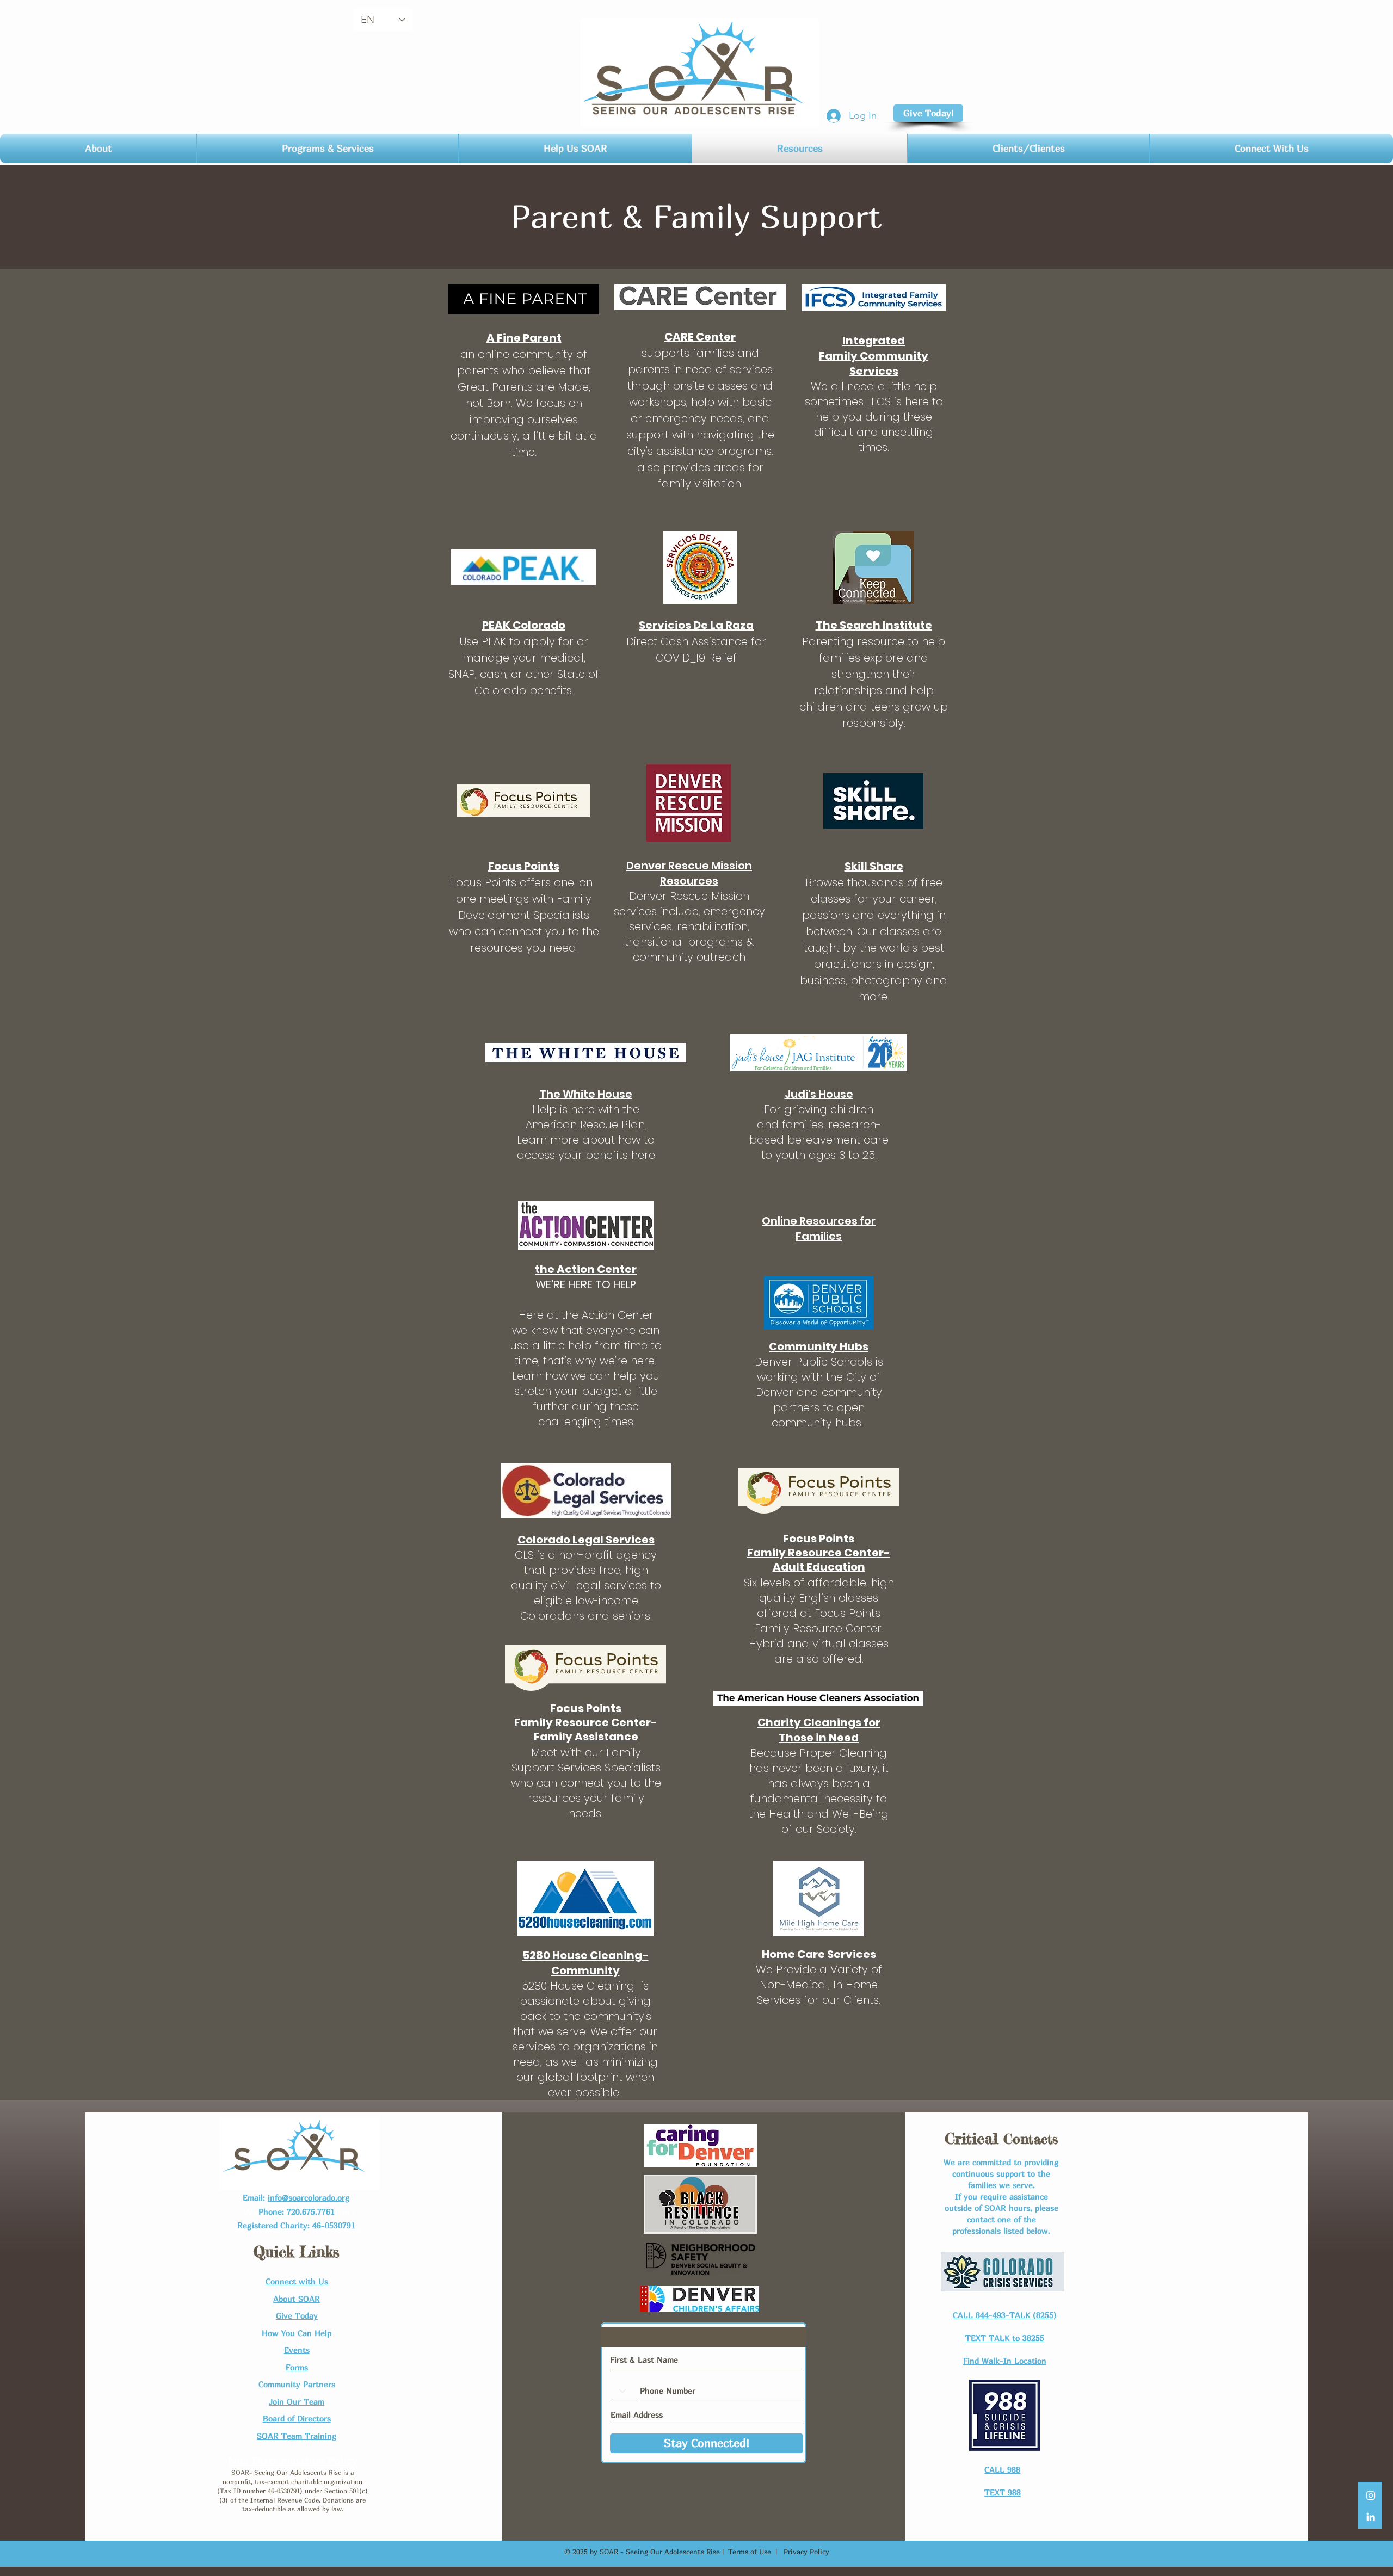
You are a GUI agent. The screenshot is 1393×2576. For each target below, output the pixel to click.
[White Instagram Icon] (1371, 2495)
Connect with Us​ (297, 2281)
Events (297, 2350)
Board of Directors (297, 2418)
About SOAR (297, 2299)
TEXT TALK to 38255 (1005, 2338)
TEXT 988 (1003, 2492)
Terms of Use (750, 2552)
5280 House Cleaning (580, 1986)
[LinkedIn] (1371, 2517)
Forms (297, 2367)
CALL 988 (1002, 2469)
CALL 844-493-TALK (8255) (1005, 2315)
